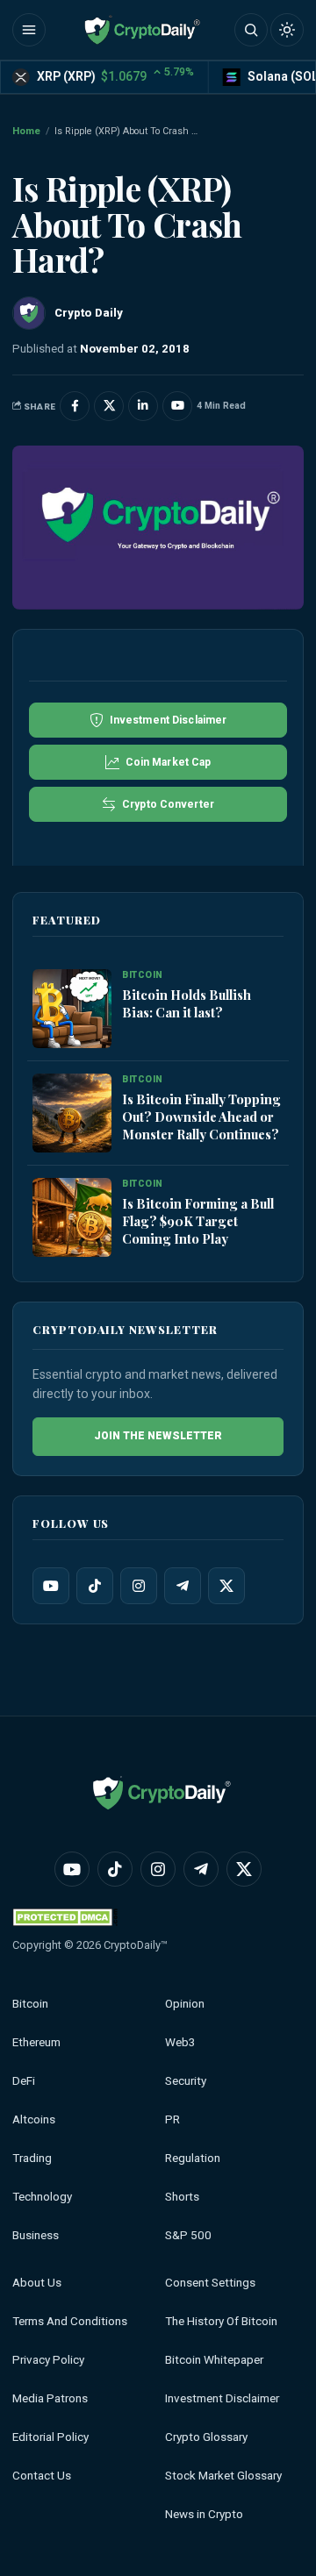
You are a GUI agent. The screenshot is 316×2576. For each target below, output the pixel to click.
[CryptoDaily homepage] (142, 30)
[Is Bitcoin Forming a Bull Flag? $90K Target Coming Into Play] (72, 1217)
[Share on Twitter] (109, 406)
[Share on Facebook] (75, 406)
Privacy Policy (48, 2360)
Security (186, 2081)
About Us (37, 2283)
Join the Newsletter (158, 1436)
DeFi (24, 2081)
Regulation (193, 2158)
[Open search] (251, 30)
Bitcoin (30, 2004)
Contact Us (42, 2476)
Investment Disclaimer (222, 2398)
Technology (42, 2197)
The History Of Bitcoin (221, 2321)
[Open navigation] (29, 30)
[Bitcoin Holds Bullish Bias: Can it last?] (72, 1009)
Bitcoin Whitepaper (214, 2360)
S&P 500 (188, 2235)
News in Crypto (204, 2514)
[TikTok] (95, 1586)
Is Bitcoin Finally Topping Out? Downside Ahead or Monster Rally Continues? (201, 1117)
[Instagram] (139, 1586)
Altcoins (34, 2119)
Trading (32, 2158)
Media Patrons (50, 2398)
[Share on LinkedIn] (143, 406)
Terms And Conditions (70, 2321)
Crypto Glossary (206, 2437)
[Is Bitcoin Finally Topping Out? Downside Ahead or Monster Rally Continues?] (72, 1113)
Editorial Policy (50, 2437)
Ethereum (36, 2042)
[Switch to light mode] (287, 30)
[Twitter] (226, 1586)
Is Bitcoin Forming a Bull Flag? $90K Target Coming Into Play (198, 1221)
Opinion (185, 2004)
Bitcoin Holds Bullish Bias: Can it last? (187, 1003)
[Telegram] (183, 1586)
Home (26, 131)
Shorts (182, 2197)
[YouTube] (51, 1586)
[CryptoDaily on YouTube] (177, 406)
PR (172, 2119)
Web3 (180, 2042)
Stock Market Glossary (223, 2476)
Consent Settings (210, 2283)
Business (36, 2235)
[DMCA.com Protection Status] (65, 1917)
